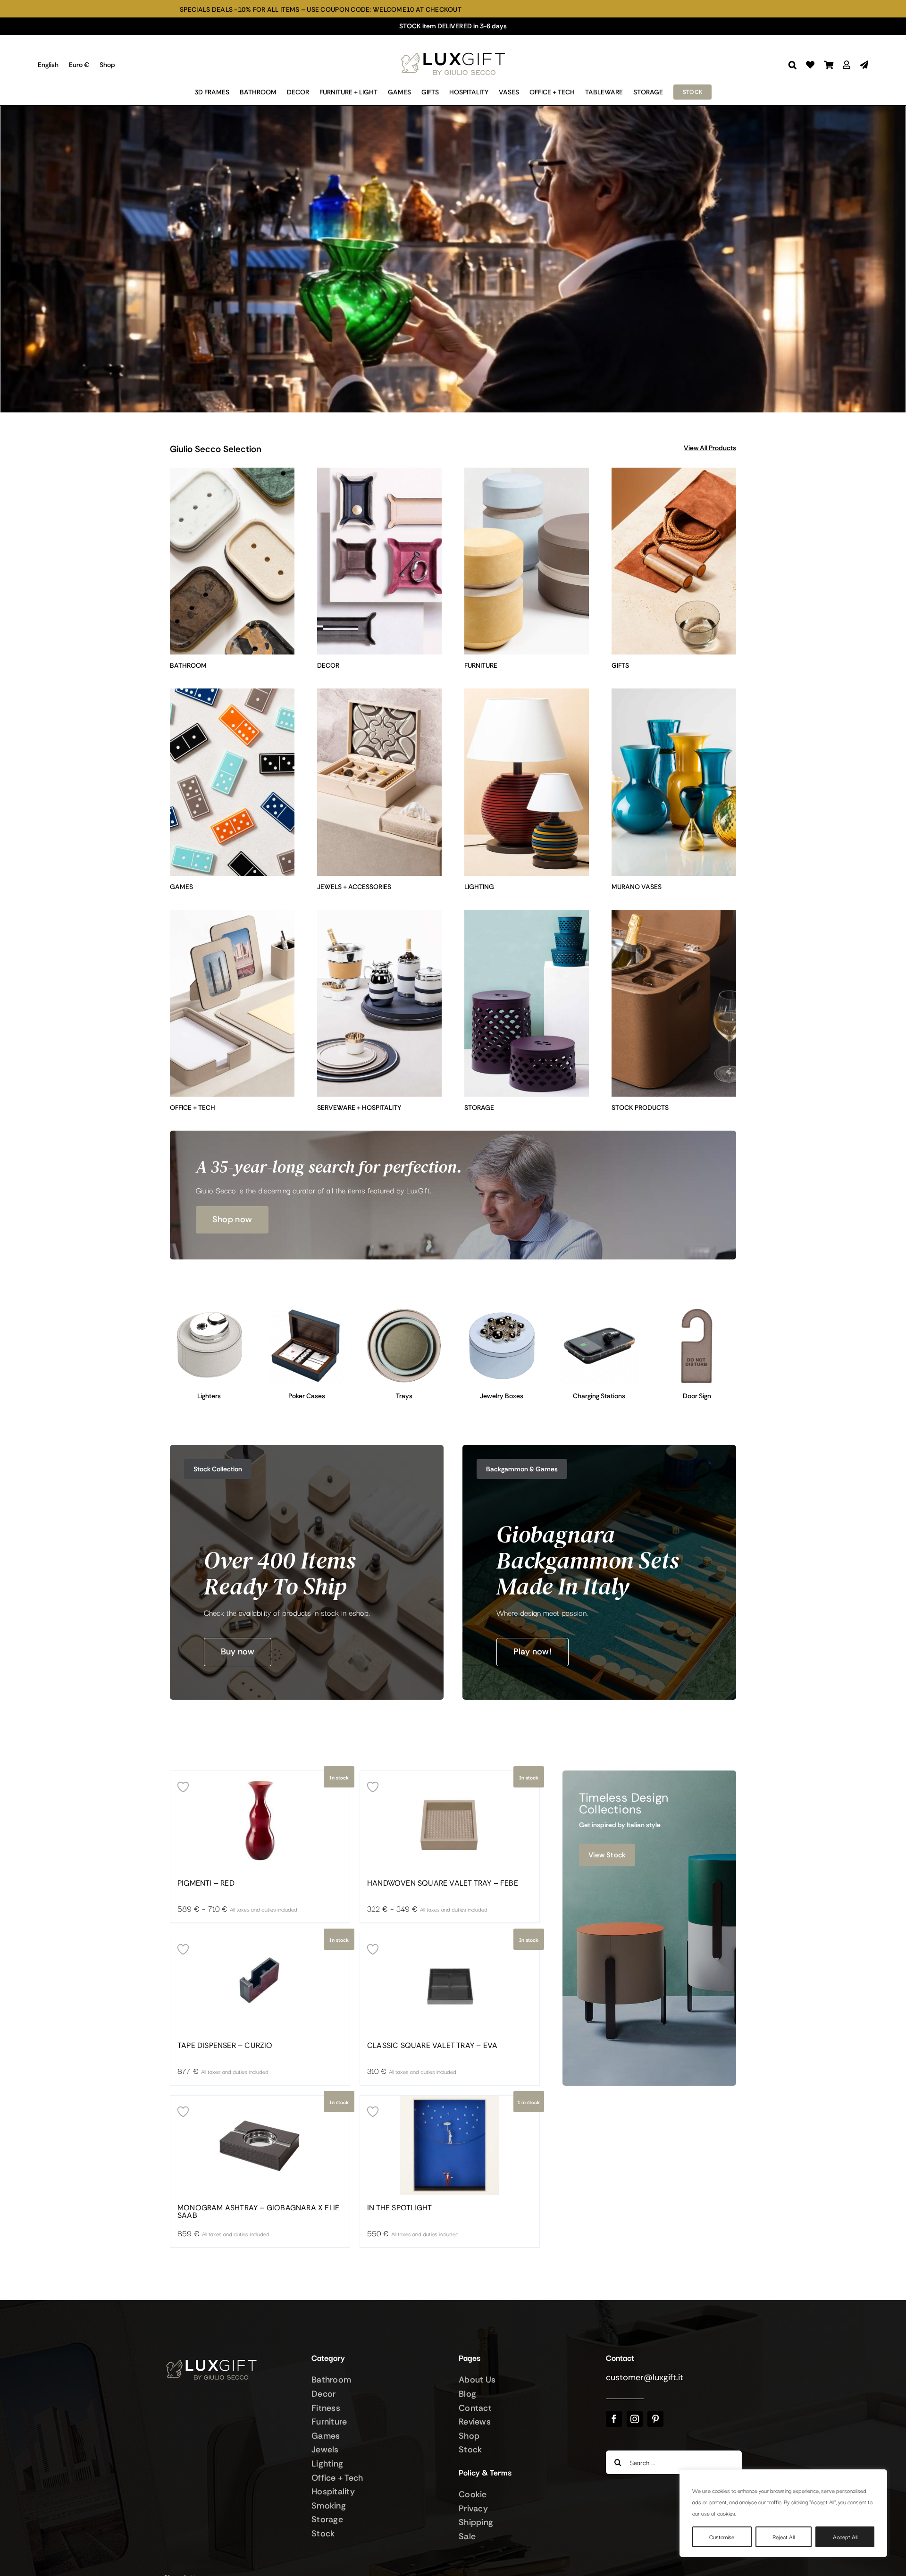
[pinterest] (655, 2419)
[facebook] (614, 2419)
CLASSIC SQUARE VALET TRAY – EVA (432, 2046)
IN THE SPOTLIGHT (399, 2208)
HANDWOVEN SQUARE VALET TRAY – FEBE (443, 1883)
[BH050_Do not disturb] (697, 1311)
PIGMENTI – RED (206, 1883)
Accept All (845, 2537)
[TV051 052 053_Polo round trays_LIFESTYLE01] (404, 1311)
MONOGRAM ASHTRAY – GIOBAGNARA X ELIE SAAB (258, 2212)
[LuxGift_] (453, 50)
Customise (722, 2537)
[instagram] (635, 2419)
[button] (793, 65)
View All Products (710, 448)
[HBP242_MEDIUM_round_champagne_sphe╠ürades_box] (502, 1311)
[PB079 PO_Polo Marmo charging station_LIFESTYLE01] (600, 1311)
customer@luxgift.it (645, 2377)
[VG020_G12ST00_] (307, 1311)
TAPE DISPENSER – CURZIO (225, 2046)
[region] (783, 2513)
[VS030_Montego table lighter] (209, 1311)
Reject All (784, 2537)
